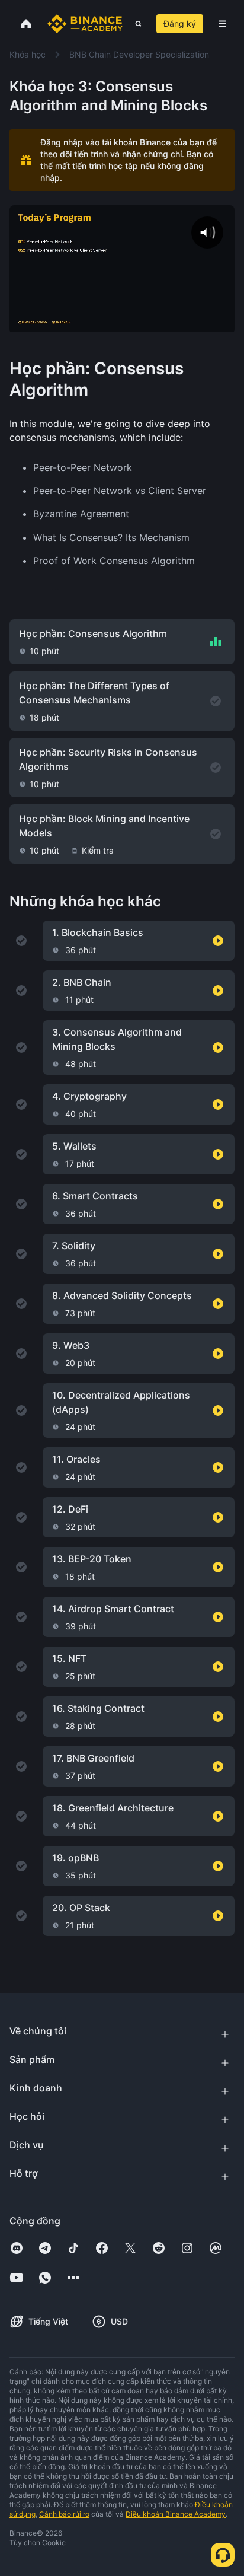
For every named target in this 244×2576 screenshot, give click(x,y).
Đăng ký (180, 23)
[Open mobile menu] (222, 24)
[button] (222, 24)
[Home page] (85, 24)
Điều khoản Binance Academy (176, 2514)
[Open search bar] (135, 24)
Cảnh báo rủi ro (64, 2514)
